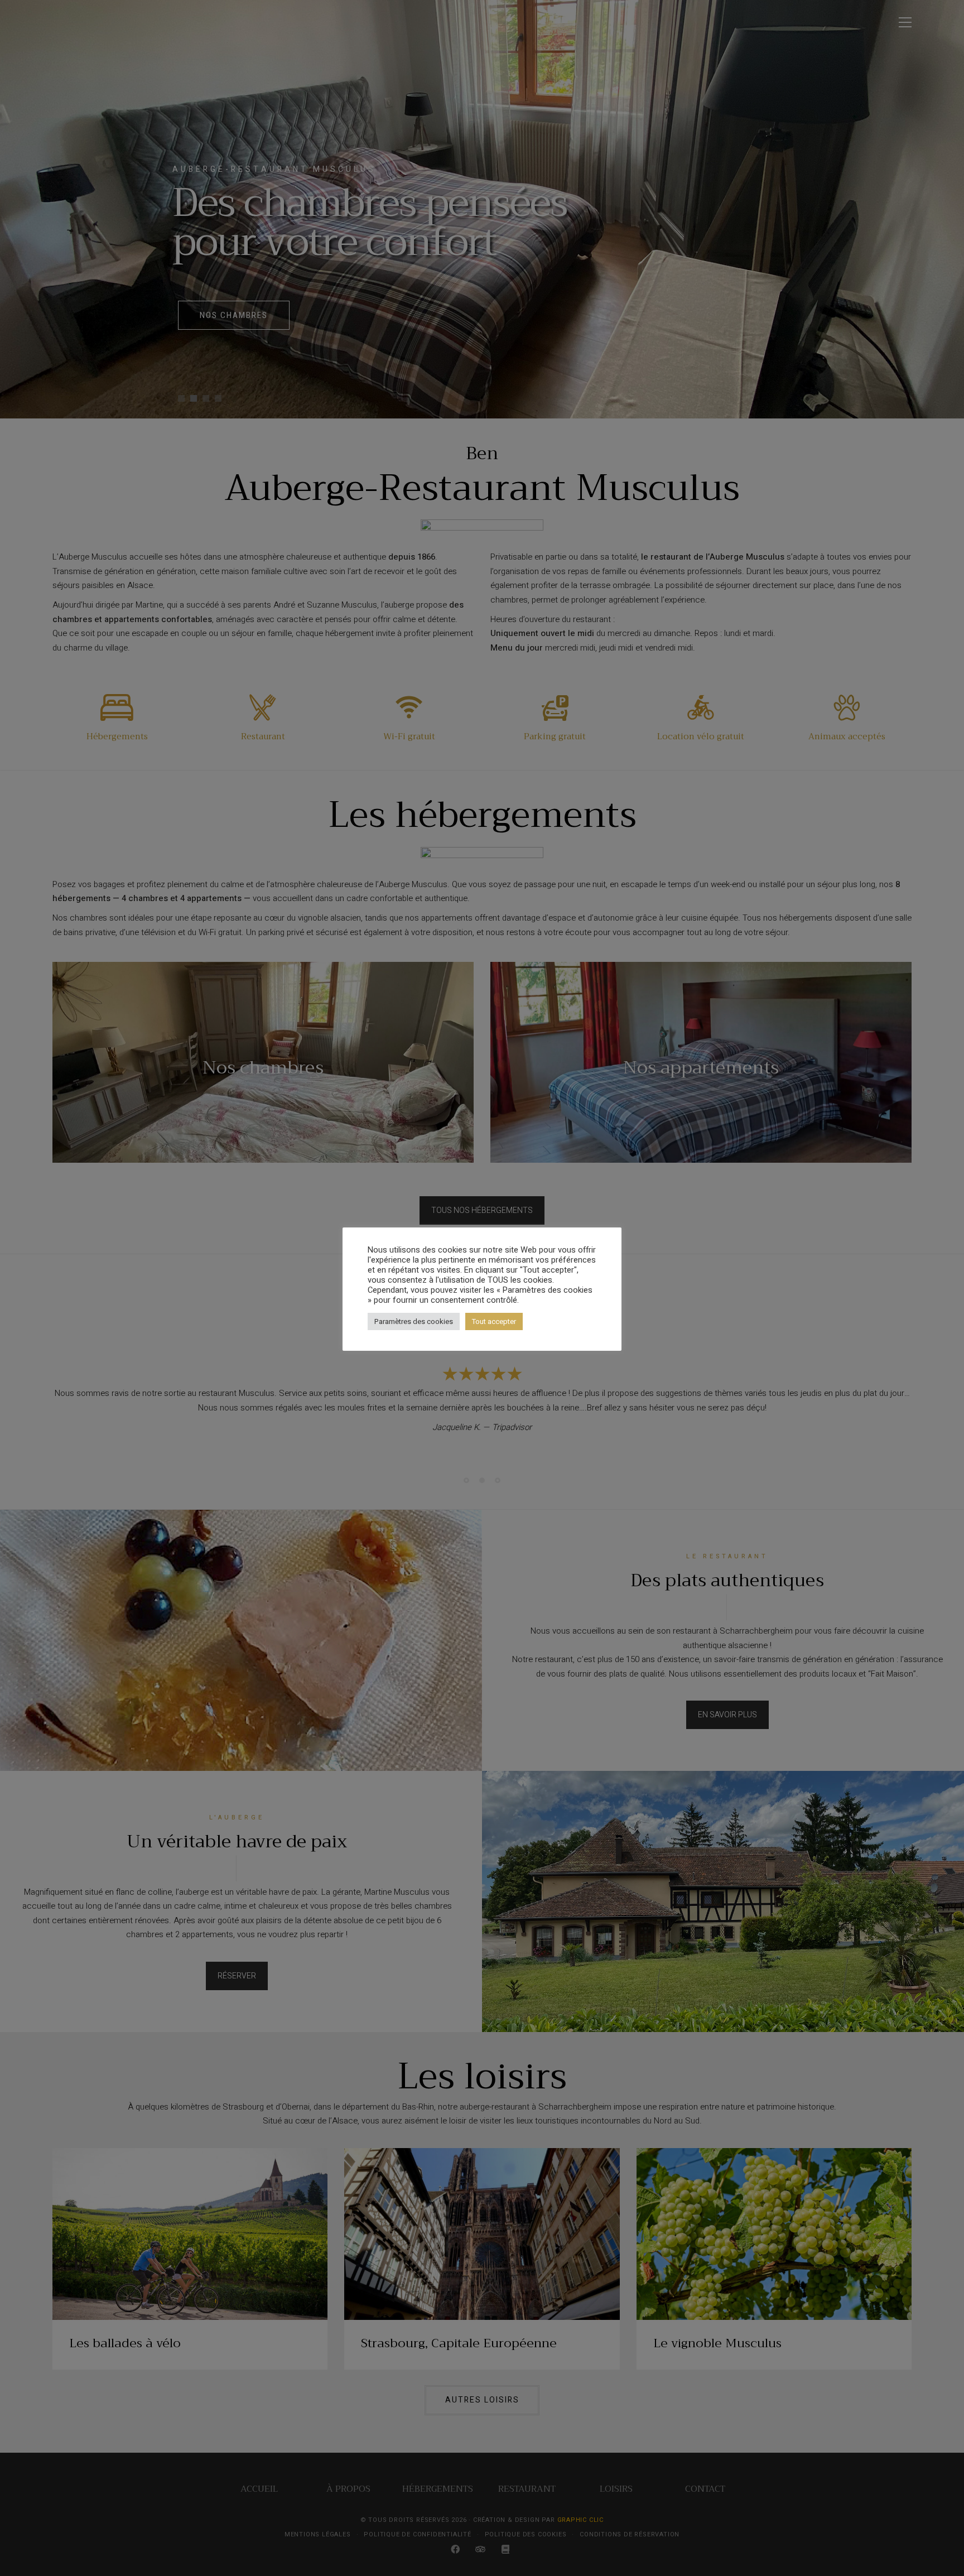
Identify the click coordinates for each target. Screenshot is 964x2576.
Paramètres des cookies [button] (414, 1321)
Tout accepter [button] (494, 1321)
